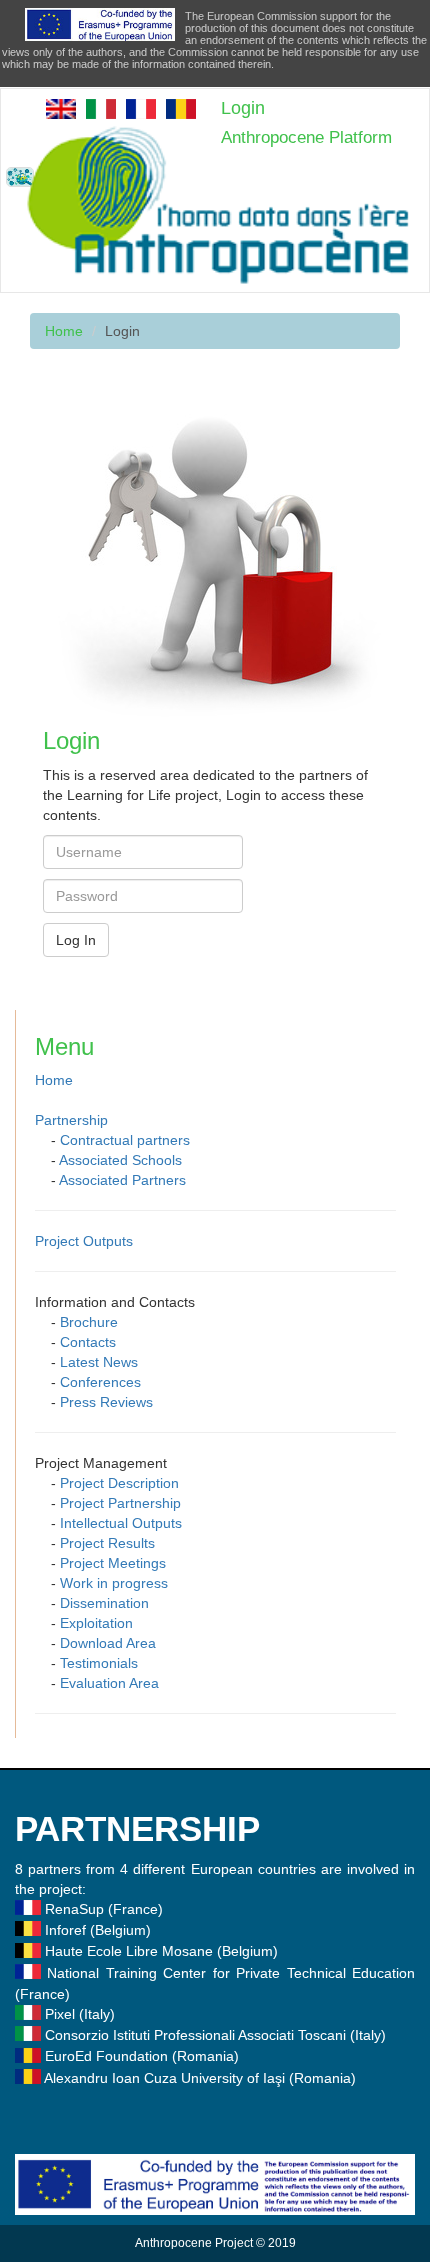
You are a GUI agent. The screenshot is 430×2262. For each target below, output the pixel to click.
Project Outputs (84, 1241)
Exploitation (96, 1623)
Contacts (88, 1342)
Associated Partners (122, 1180)
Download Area (108, 1643)
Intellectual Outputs (121, 1523)
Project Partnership (120, 1503)
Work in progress (114, 1583)
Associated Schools (120, 1160)
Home (64, 331)
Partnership (71, 1120)
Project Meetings (113, 1563)
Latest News (99, 1362)
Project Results (107, 1543)
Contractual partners (125, 1140)
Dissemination (104, 1603)
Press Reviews (106, 1402)
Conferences (100, 1382)
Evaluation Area (109, 1683)
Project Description (119, 1483)
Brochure (89, 1322)
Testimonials (99, 1663)
